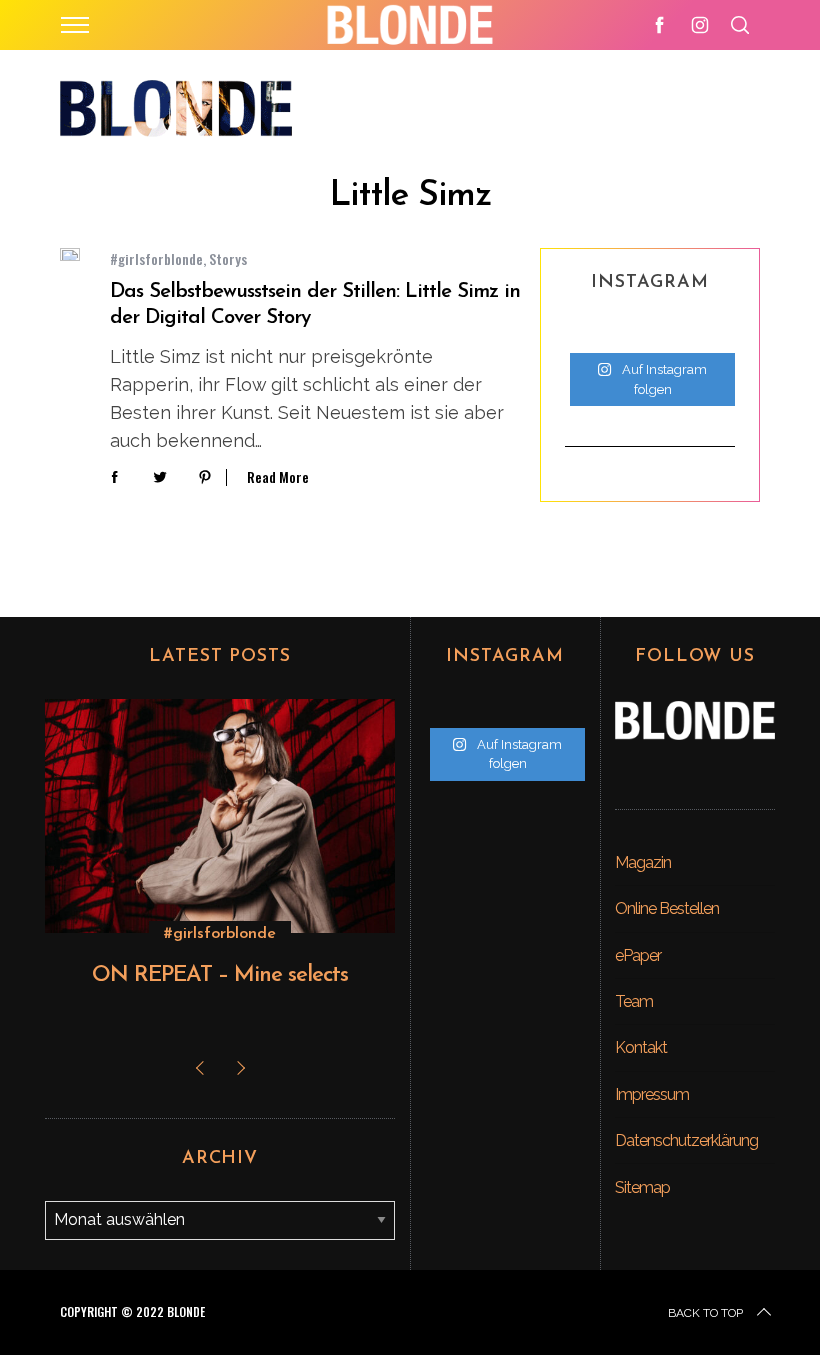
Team (634, 1001)
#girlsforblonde (156, 258)
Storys (228, 258)
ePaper (638, 955)
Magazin (643, 862)
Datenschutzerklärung (686, 1140)
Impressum (652, 1094)
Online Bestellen (667, 908)
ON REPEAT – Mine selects (220, 975)
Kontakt (641, 1047)
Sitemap (642, 1187)
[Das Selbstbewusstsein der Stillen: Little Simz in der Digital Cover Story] (70, 254)
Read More (278, 477)
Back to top (705, 1313)
